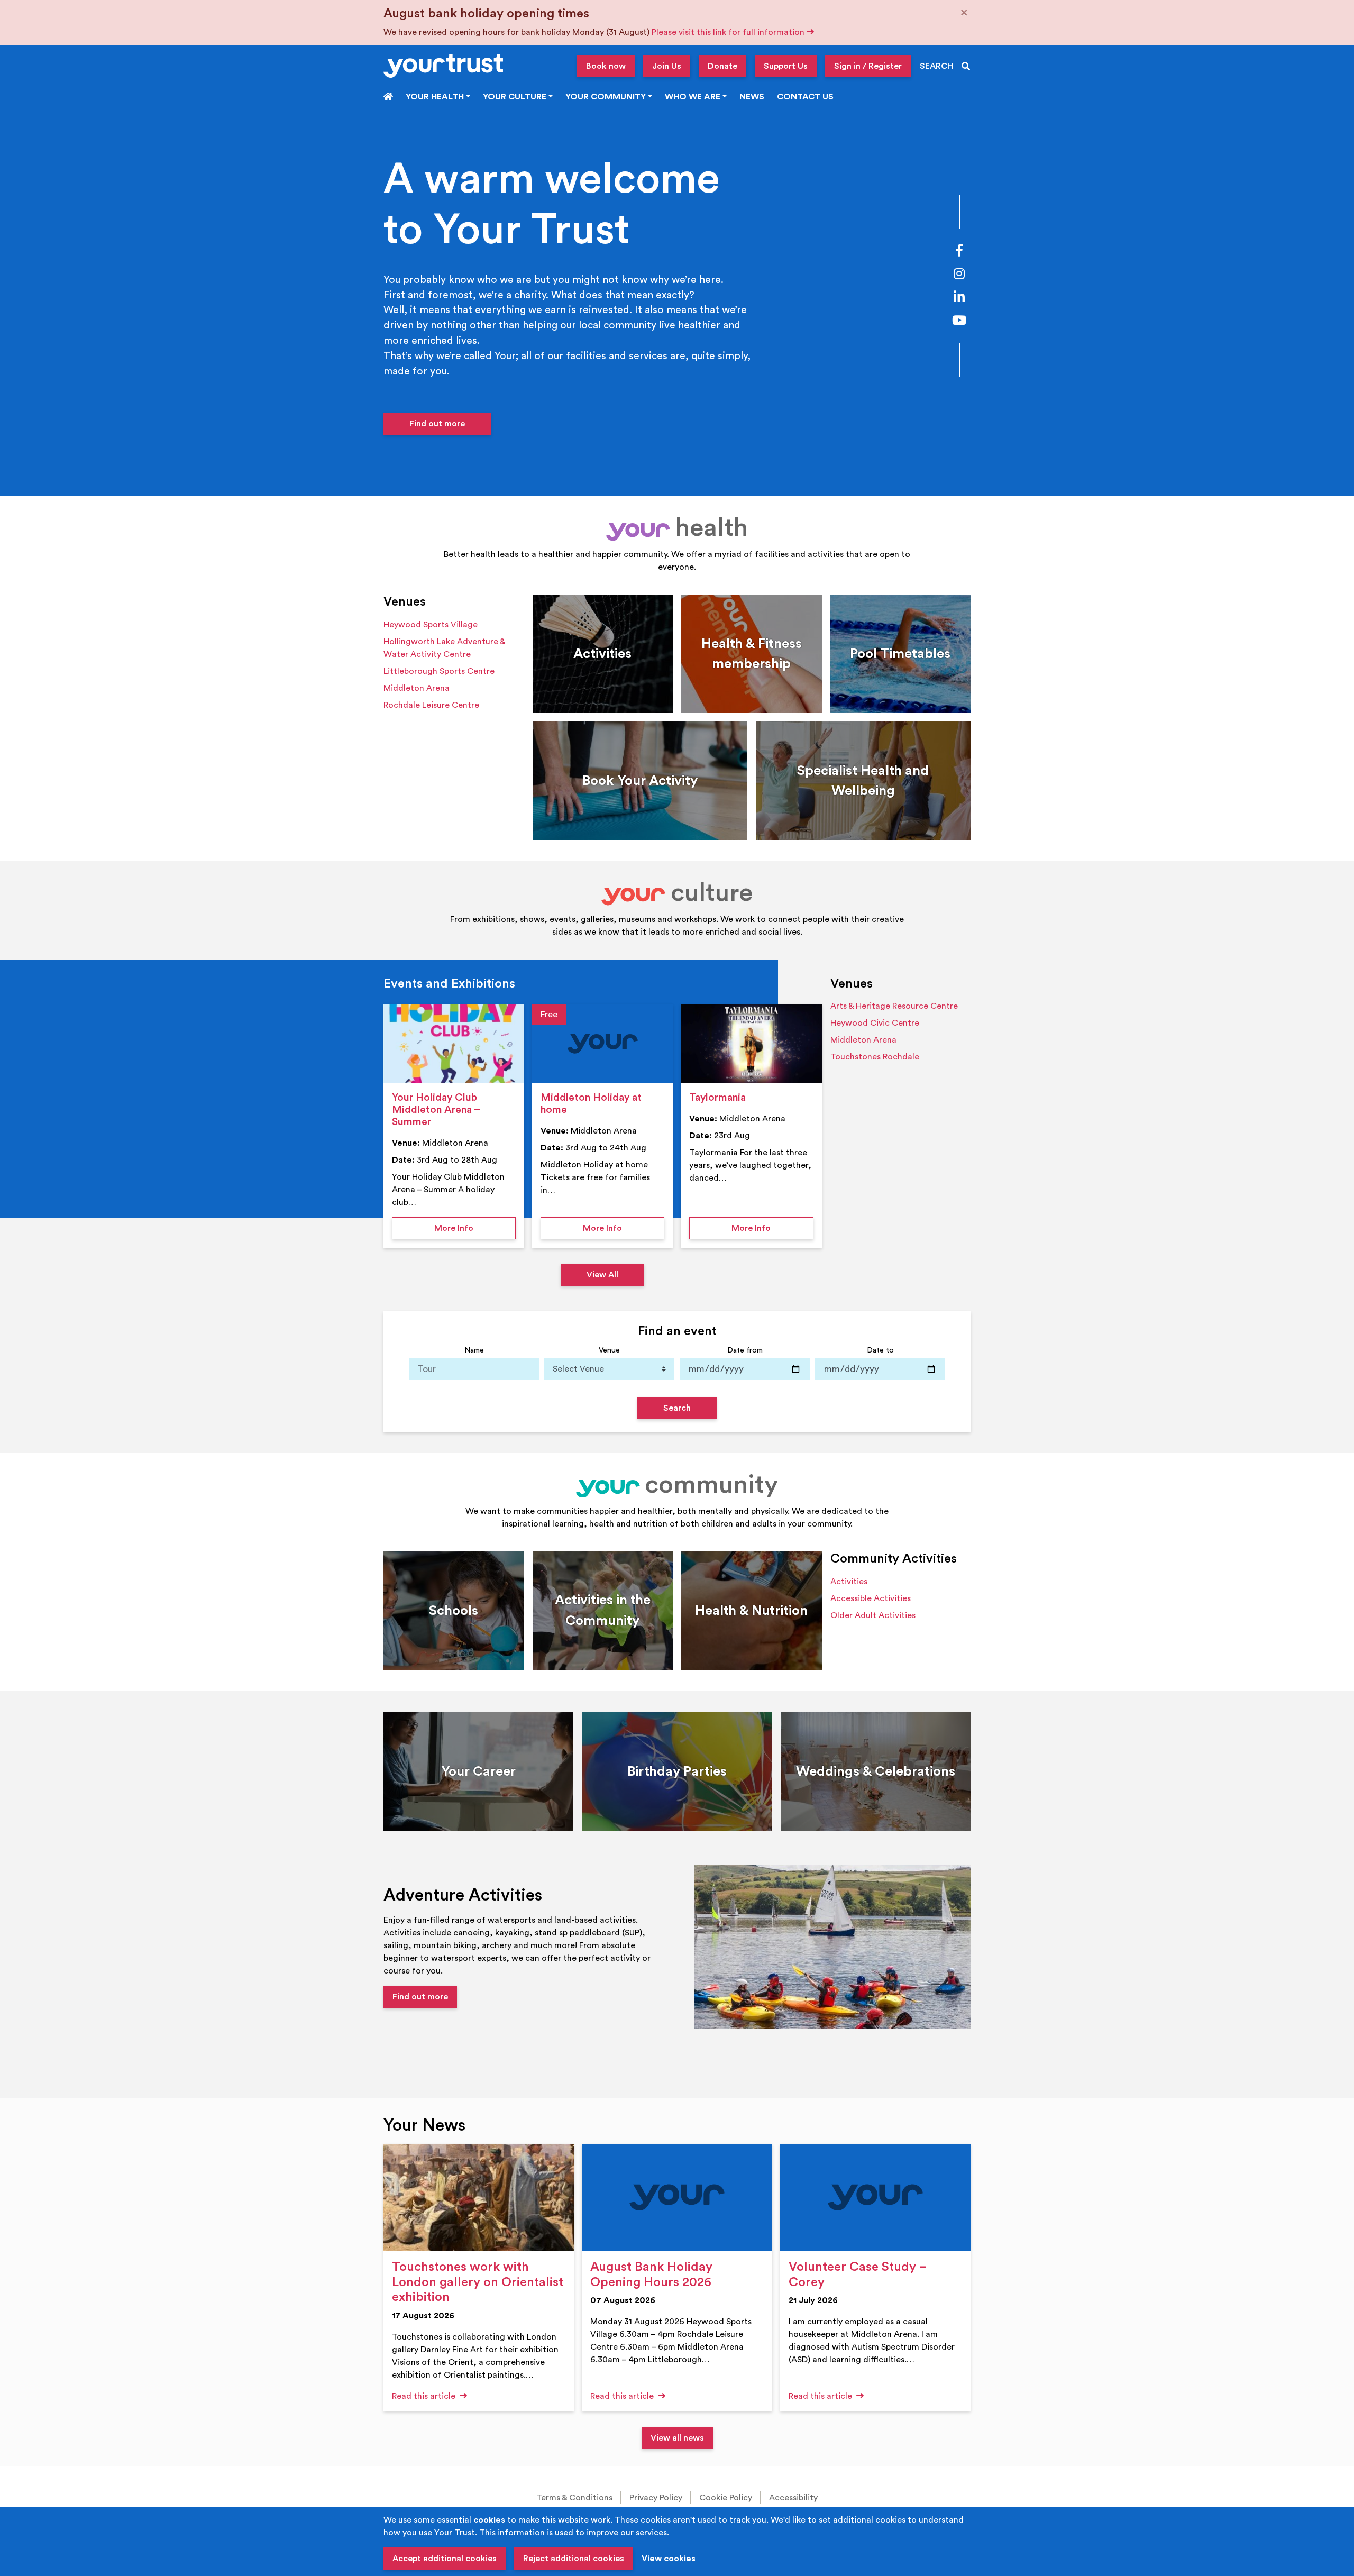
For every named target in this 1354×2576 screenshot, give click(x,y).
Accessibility (793, 2498)
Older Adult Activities (873, 1615)
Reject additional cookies (574, 2559)
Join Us (667, 66)
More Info (475, 1228)
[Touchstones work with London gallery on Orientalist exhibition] (479, 2198)
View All (602, 1275)
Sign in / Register (868, 66)
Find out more (437, 424)
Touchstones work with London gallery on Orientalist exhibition (478, 2282)
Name (474, 1350)
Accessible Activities (871, 1598)
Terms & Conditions (574, 2498)
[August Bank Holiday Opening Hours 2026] (677, 2198)
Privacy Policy (656, 2498)
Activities (849, 1582)
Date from (745, 1350)
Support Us (786, 66)
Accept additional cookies (445, 2559)
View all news (677, 2438)
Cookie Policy (726, 2498)
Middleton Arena (417, 688)
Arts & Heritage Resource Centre (894, 1006)
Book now (606, 66)
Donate (722, 66)
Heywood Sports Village (431, 625)
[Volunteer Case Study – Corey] (875, 2198)
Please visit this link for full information (729, 32)
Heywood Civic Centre (875, 1023)
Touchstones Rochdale (875, 1057)
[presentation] (454, 1044)
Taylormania (717, 1098)
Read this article (425, 2396)
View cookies (669, 2559)
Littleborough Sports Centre (439, 671)
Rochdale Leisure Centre (431, 705)
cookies (489, 2520)
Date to (880, 1350)
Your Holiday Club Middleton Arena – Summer (436, 1110)
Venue (609, 1350)
